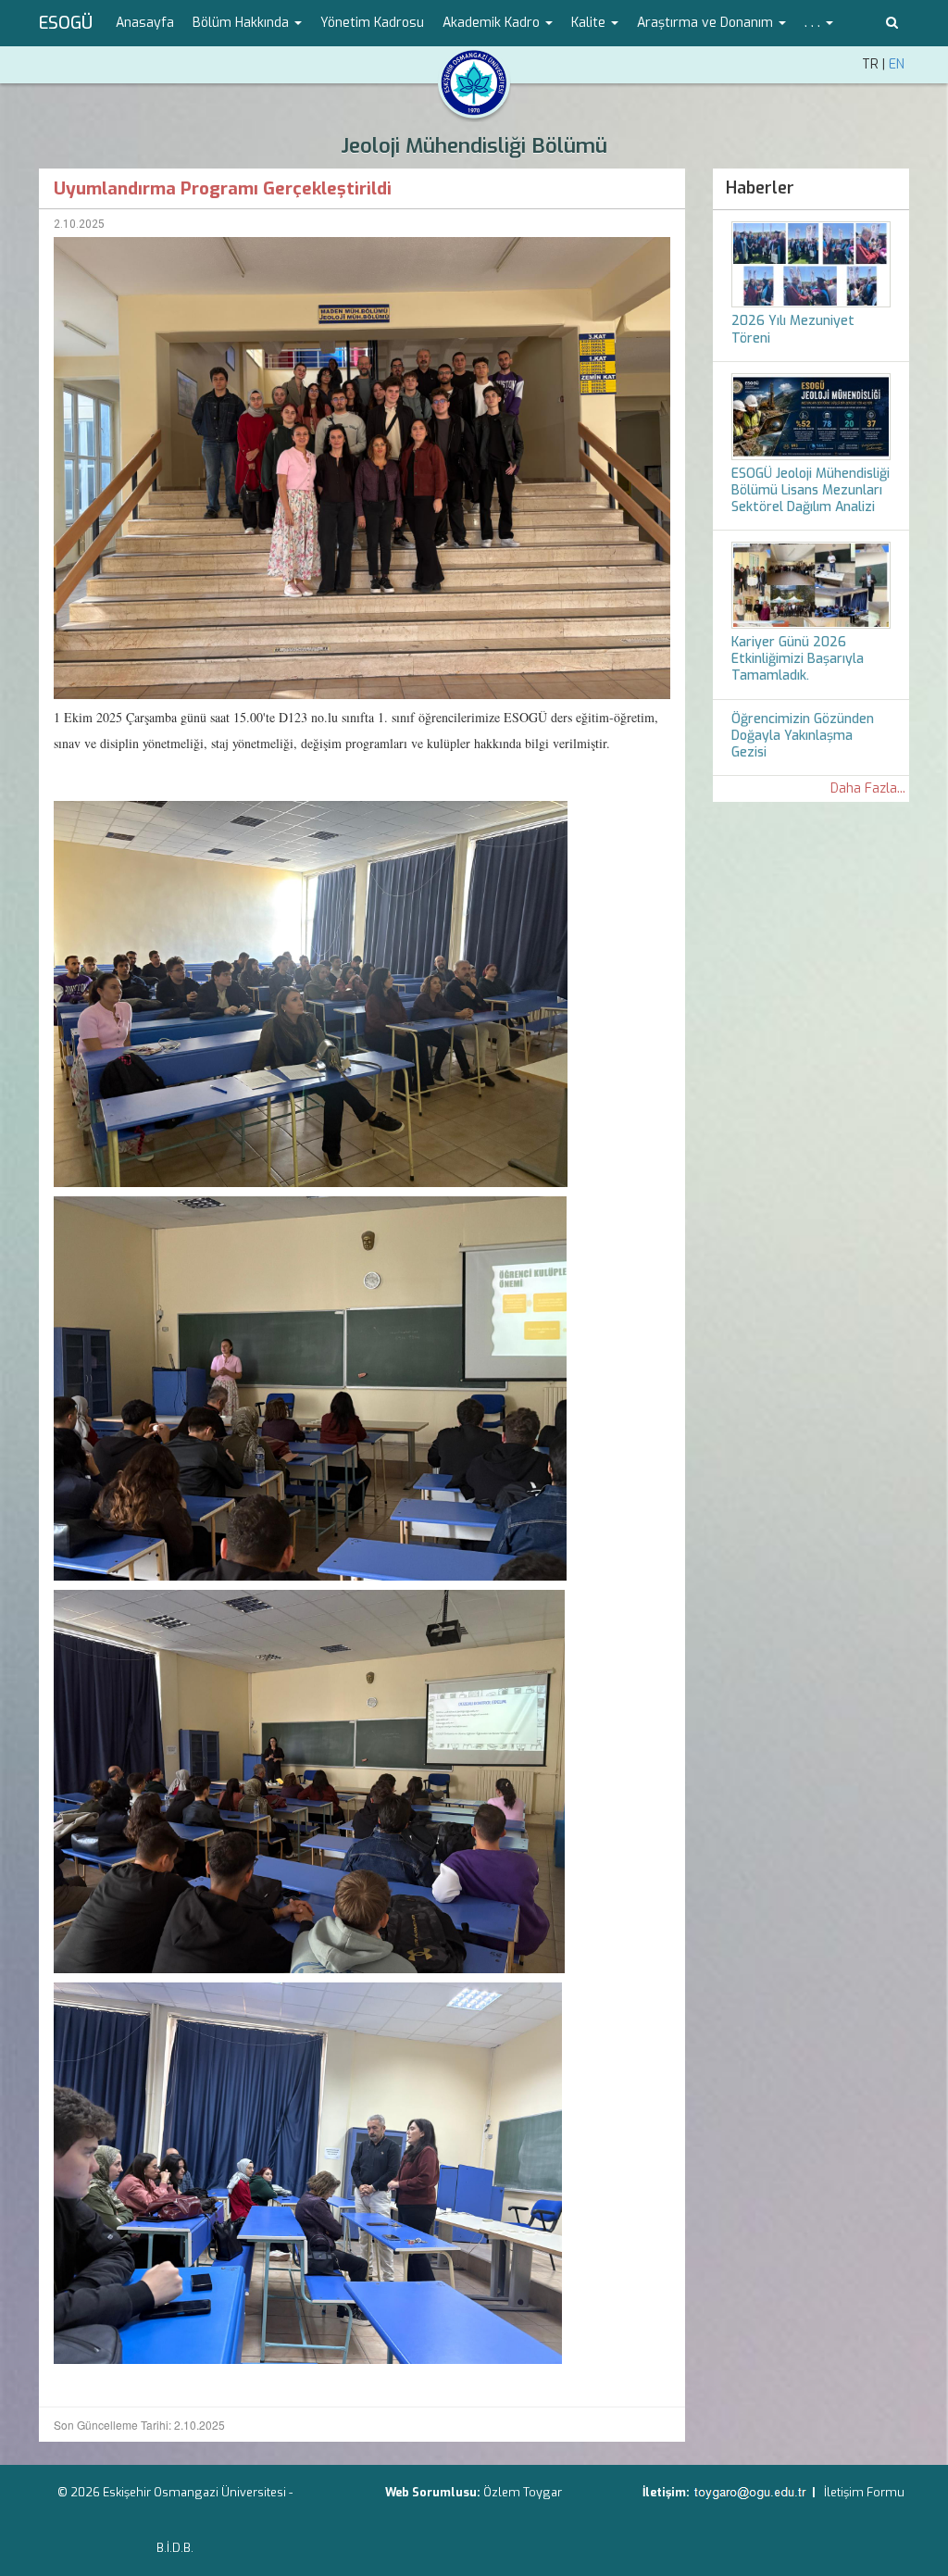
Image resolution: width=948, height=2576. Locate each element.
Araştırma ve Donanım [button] (707, 23)
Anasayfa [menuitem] (145, 23)
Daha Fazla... (868, 788)
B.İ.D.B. (175, 2548)
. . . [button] (814, 23)
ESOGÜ (66, 23)
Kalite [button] (590, 23)
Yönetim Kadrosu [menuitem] (372, 23)
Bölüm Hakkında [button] (243, 23)
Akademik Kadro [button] (493, 23)
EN (897, 64)
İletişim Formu (864, 2492)
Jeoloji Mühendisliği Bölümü (474, 146)
